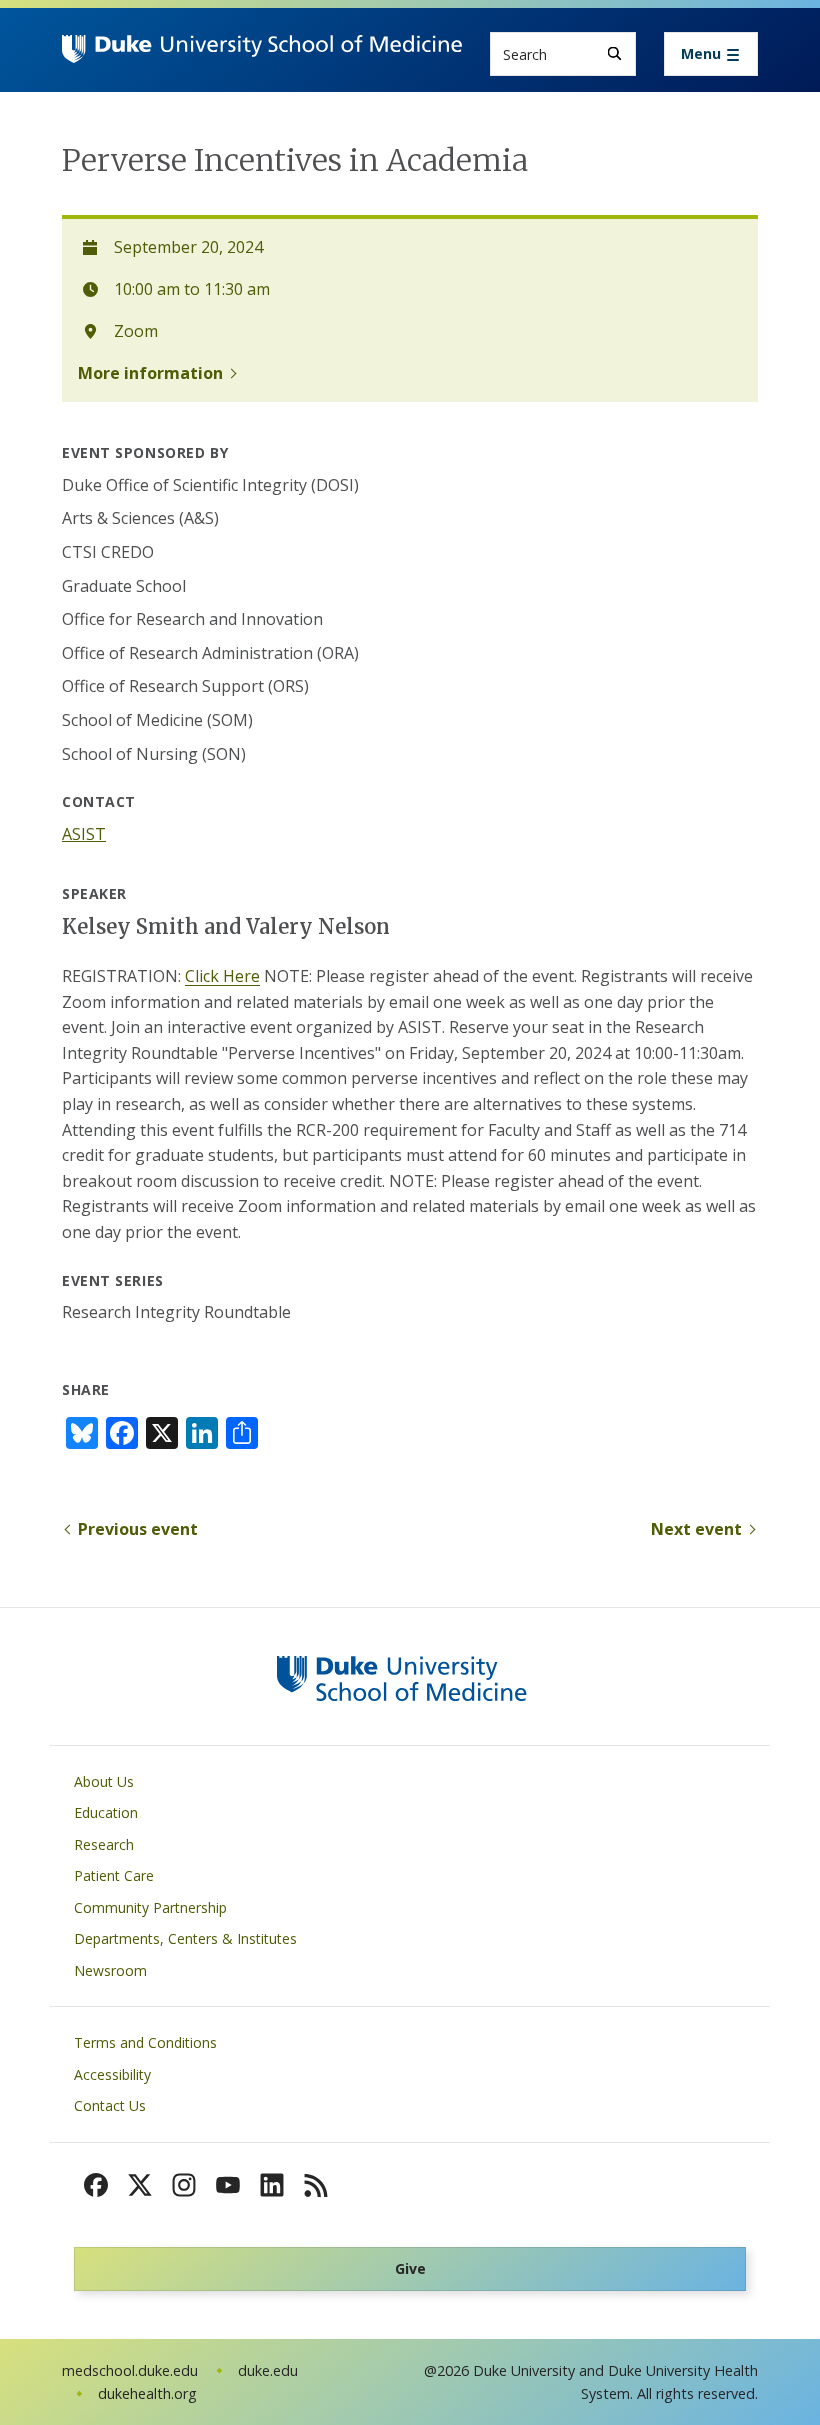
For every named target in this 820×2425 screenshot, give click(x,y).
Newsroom (110, 1970)
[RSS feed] (316, 2185)
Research (104, 1844)
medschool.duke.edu (130, 2370)
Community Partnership (150, 1907)
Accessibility (112, 2074)
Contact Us (110, 2105)
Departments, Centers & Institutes (185, 1938)
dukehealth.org (147, 2393)
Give (410, 2268)
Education (106, 1812)
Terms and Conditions (145, 2042)
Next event (696, 1529)
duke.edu (268, 2370)
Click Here (222, 976)
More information (150, 373)
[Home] (262, 53)
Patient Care (114, 1875)
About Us (104, 1781)
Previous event (138, 1529)
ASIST (84, 834)
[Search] (614, 53)
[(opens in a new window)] (96, 2185)
